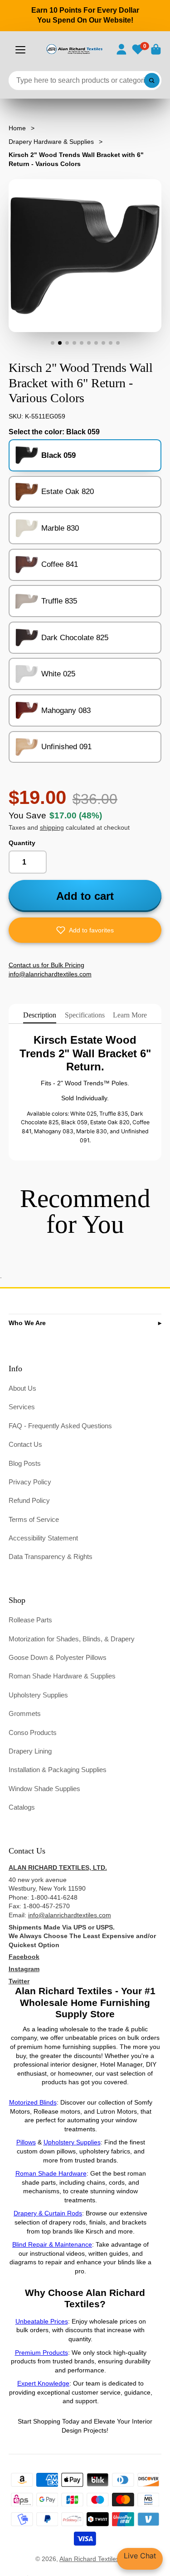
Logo (74, 49)
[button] (85, 930)
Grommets (25, 1713)
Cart (156, 49)
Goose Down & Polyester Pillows (58, 1657)
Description (40, 1015)
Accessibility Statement (43, 1538)
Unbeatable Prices (42, 2321)
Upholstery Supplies (38, 1695)
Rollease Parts (30, 1620)
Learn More (130, 1015)
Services (22, 1407)
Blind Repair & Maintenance (52, 2244)
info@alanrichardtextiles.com (70, 1915)
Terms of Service (34, 1519)
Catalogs (22, 1807)
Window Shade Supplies (44, 1789)
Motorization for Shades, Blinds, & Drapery (72, 1639)
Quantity (22, 843)
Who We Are (27, 1323)
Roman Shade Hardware (51, 2173)
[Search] (152, 81)
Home (17, 128)
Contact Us (25, 1444)
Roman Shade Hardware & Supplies (62, 1676)
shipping (52, 827)
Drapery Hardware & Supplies (51, 142)
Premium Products (41, 2353)
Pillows (26, 2142)
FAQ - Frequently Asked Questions (60, 1426)
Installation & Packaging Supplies (58, 1770)
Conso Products (33, 1732)
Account (121, 49)
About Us (22, 1388)
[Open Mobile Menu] (20, 50)
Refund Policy (29, 1500)
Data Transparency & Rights (51, 1557)
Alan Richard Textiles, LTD (97, 2559)
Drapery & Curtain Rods (48, 2213)
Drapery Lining (30, 1751)
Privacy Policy (30, 1482)
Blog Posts (25, 1463)
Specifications (85, 1015)
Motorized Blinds (33, 2102)
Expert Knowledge (43, 2383)
